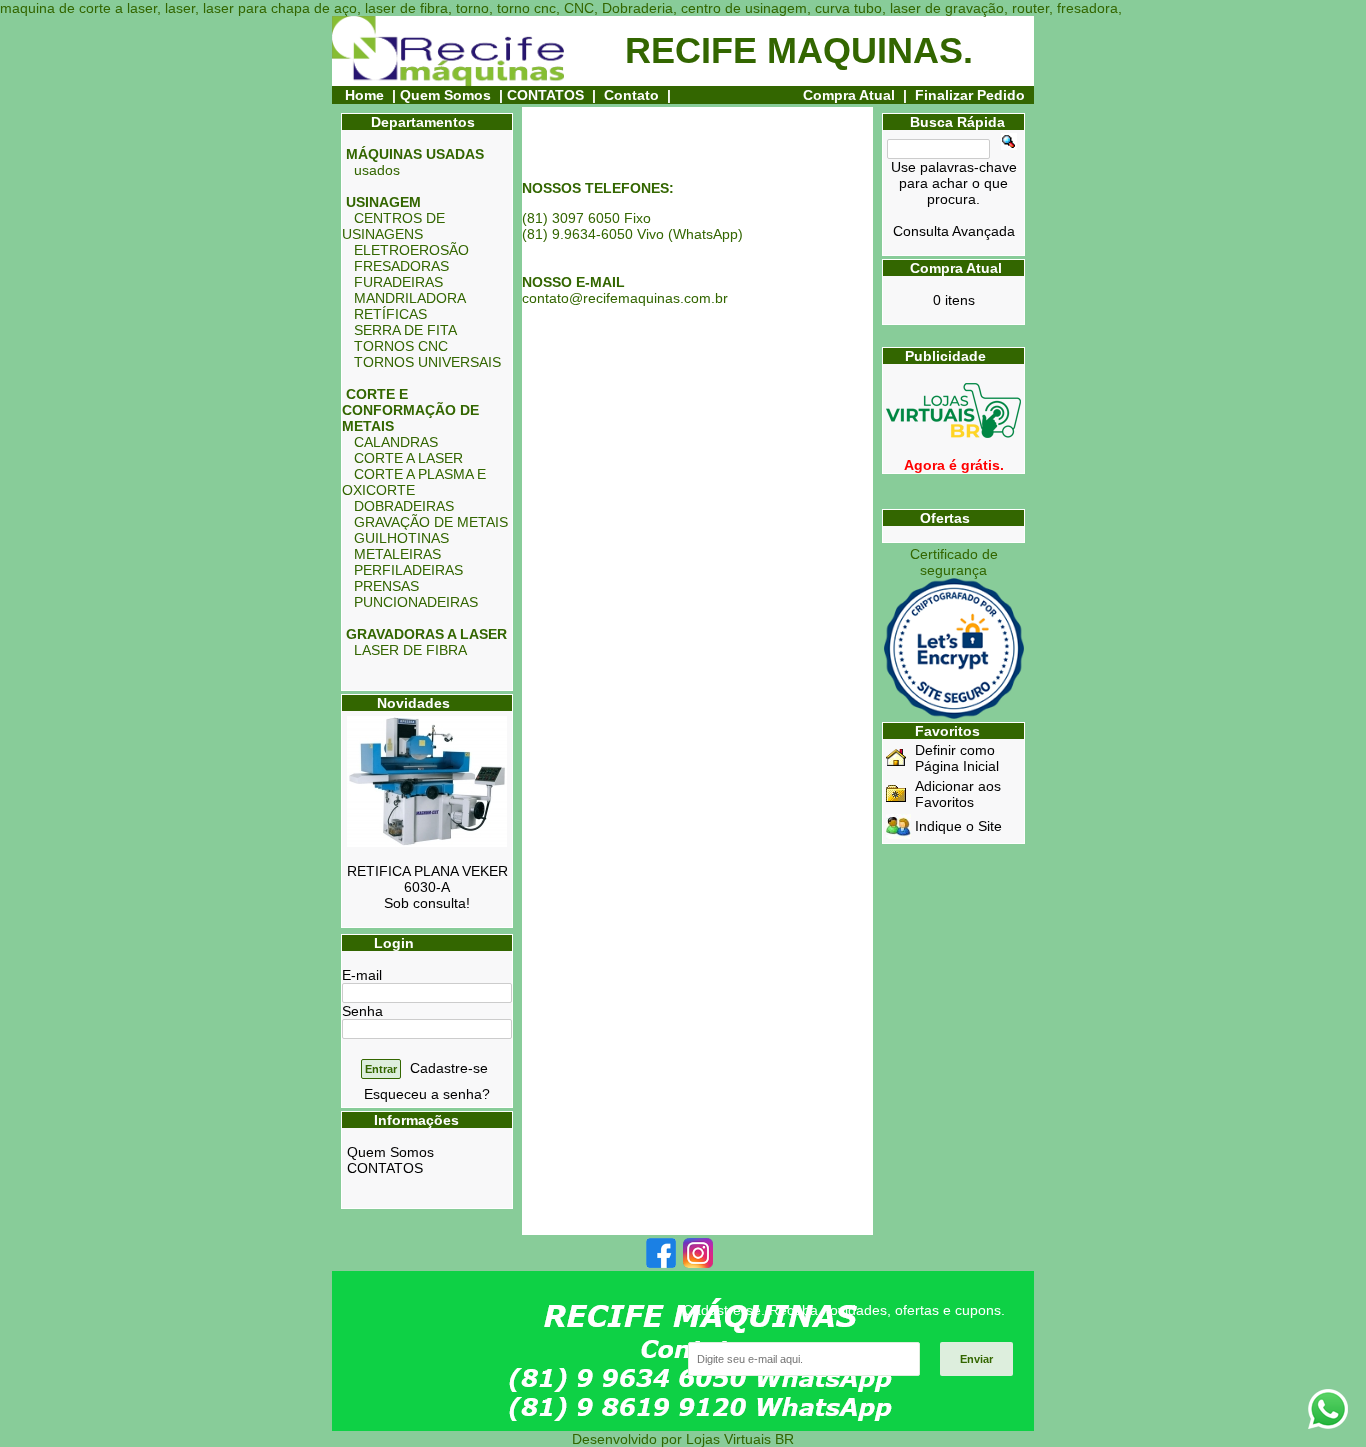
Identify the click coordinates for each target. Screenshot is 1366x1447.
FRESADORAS (401, 266)
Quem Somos (445, 95)
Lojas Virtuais (730, 1439)
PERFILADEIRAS (408, 570)
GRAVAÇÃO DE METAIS (431, 522)
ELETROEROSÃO (411, 250)
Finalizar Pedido (970, 95)
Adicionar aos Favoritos (958, 794)
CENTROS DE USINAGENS (393, 226)
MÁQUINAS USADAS (415, 154)
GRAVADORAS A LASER (426, 634)
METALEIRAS (397, 554)
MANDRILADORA (410, 298)
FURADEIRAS (398, 282)
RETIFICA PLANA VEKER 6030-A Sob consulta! (427, 887)
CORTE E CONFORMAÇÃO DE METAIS (410, 410)
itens (954, 300)
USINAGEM (383, 202)
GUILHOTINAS (401, 538)
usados (377, 170)
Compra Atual (851, 95)
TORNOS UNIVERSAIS (427, 362)
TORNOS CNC (401, 346)
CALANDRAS (396, 442)
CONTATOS (545, 95)
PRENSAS (386, 586)
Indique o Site (958, 826)
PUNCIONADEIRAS (416, 602)
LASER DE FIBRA (410, 650)
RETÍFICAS (390, 314)
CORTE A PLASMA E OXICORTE (414, 482)
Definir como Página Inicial (957, 758)
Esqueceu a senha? (427, 1094)
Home (364, 95)
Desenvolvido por (629, 1439)
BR (784, 1439)
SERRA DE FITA (405, 330)
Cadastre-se (449, 1068)
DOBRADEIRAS (404, 506)
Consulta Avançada (954, 231)
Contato (631, 95)
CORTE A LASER (408, 458)
